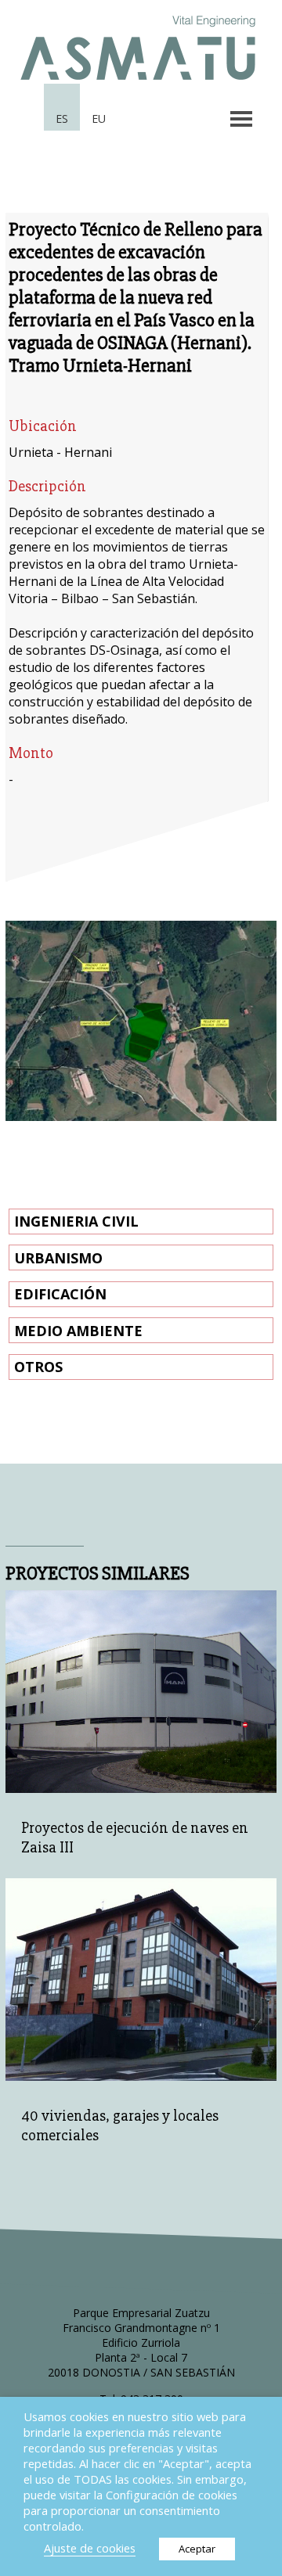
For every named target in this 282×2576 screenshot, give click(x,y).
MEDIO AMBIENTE (78, 1331)
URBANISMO (58, 1258)
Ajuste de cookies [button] (90, 2548)
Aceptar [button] (197, 2549)
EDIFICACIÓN (60, 1294)
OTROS (38, 1367)
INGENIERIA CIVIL (76, 1221)
